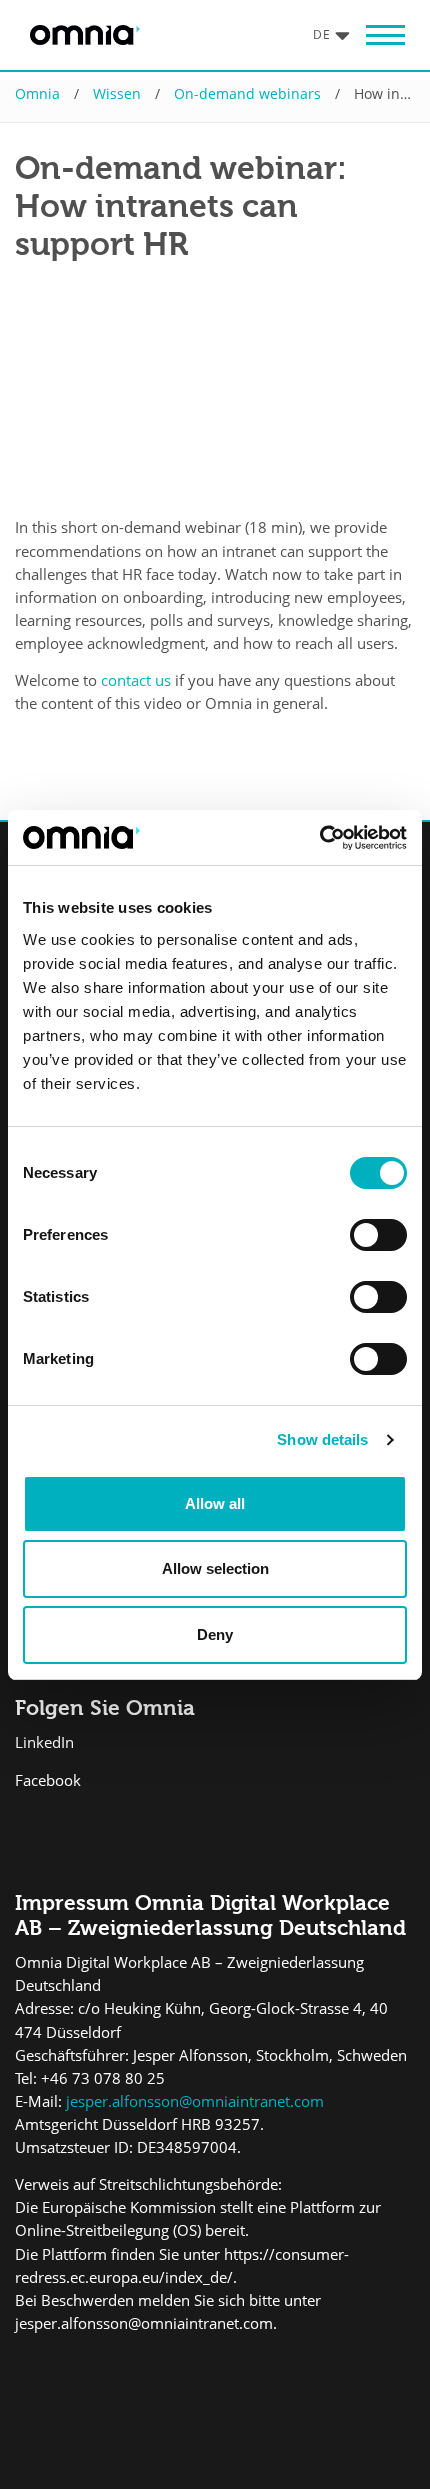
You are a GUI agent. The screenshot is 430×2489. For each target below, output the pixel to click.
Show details (322, 1439)
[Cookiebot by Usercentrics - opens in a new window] (319, 838)
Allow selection (215, 1568)
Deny (215, 1634)
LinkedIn (44, 1742)
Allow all (215, 1503)
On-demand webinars (247, 93)
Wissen (117, 93)
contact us (136, 680)
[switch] (378, 1235)
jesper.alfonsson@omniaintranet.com (193, 2101)
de (322, 34)
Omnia (37, 93)
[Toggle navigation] (385, 35)
